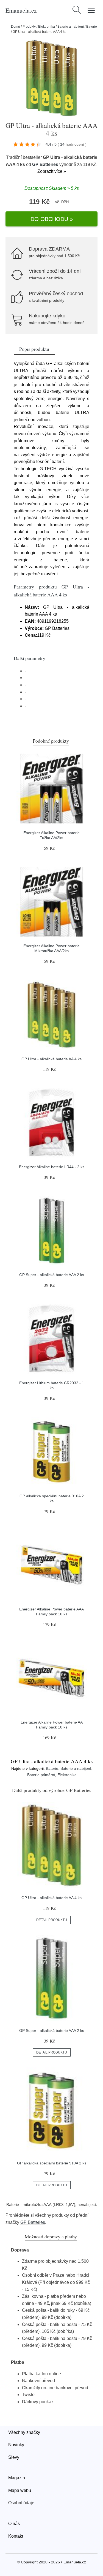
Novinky (16, 2445)
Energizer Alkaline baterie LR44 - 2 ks (52, 1167)
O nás (14, 2524)
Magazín (17, 2478)
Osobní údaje (21, 2503)
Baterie (92, 27)
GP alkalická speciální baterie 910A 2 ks (52, 2163)
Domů (16, 27)
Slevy (14, 2457)
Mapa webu (20, 2490)
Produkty (29, 27)
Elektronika (47, 27)
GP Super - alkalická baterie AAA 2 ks (52, 1275)
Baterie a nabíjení (71, 27)
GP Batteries (45, 164)
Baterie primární (41, 1775)
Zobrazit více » (52, 171)
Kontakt (16, 2536)
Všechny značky (24, 2432)
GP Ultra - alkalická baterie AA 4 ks (51, 1059)
